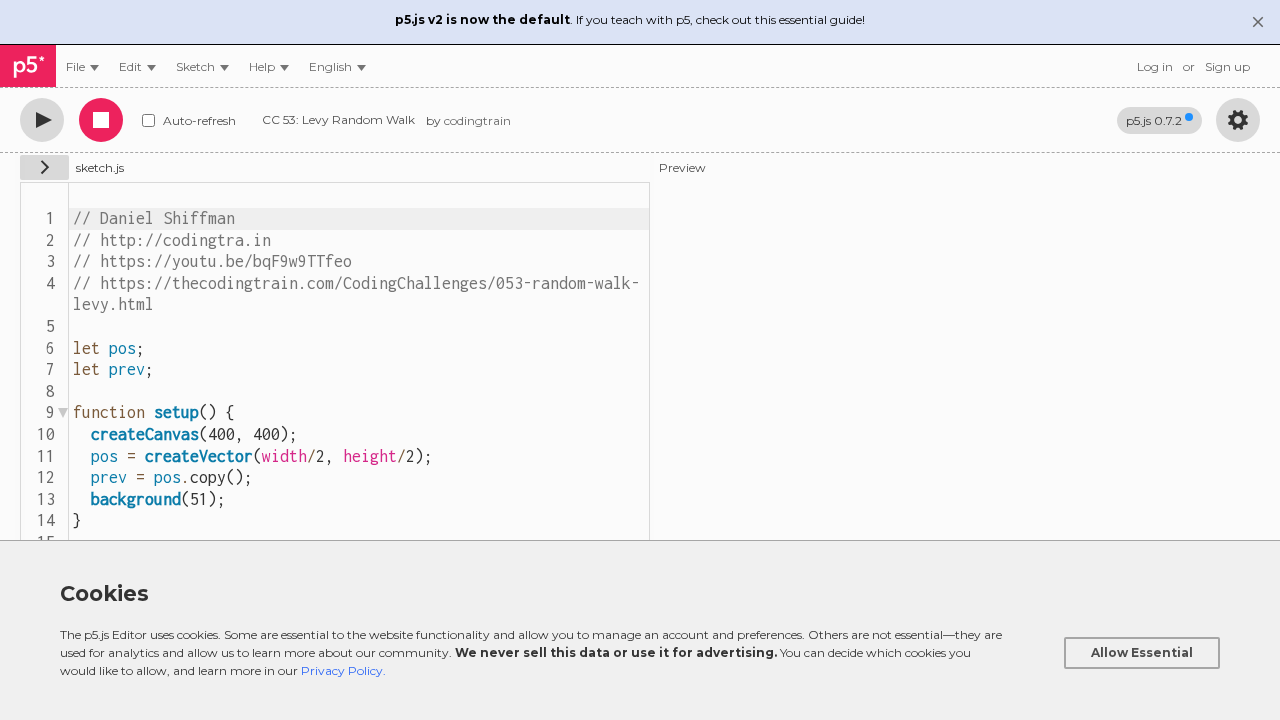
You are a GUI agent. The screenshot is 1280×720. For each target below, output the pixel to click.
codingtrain (477, 120)
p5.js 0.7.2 (1154, 120)
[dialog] (640, 630)
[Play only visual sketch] (42, 120)
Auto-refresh (199, 120)
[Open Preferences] (1238, 120)
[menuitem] (82, 66)
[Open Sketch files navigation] (44, 167)
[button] (337, 66)
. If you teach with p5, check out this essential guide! (630, 19)
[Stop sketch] (101, 120)
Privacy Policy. (343, 670)
